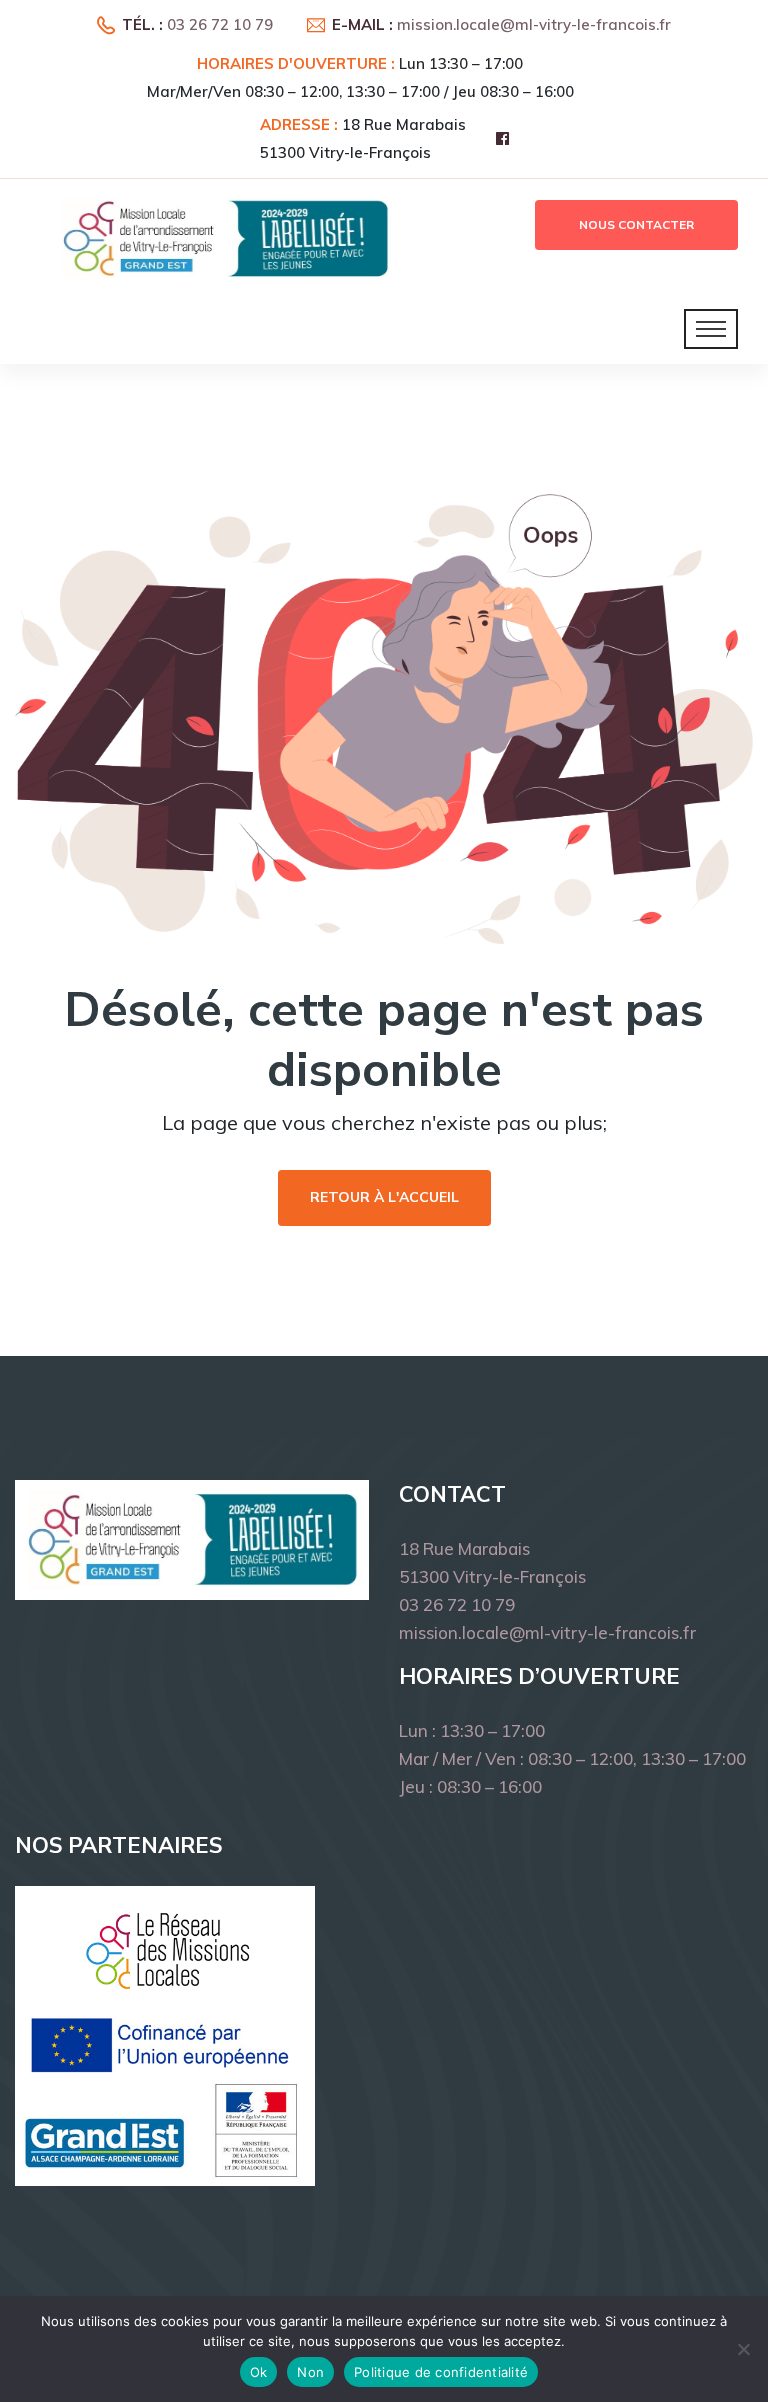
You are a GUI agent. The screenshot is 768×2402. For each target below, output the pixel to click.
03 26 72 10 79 (220, 24)
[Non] (743, 2349)
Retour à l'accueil (384, 1197)
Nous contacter (636, 225)
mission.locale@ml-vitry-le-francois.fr (534, 24)
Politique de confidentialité (441, 2372)
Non (310, 2372)
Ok (259, 2372)
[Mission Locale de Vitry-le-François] (225, 237)
